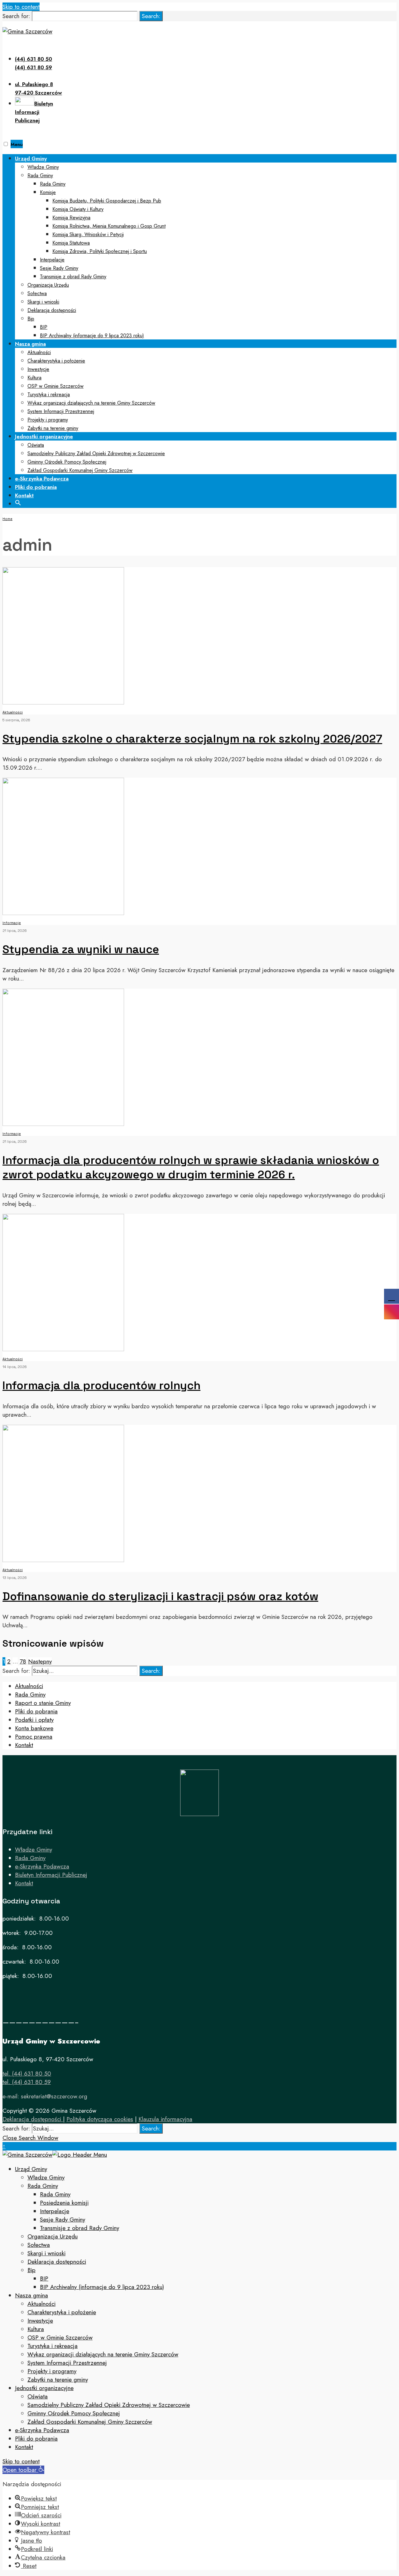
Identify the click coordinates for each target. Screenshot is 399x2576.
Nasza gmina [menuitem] (31, 2295)
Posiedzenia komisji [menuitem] (64, 2203)
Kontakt (24, 495)
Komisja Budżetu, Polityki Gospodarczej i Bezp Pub (107, 201)
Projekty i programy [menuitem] (52, 2371)
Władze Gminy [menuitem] (46, 2177)
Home (7, 519)
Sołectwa (37, 293)
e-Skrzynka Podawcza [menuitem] (42, 2430)
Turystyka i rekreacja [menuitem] (53, 2346)
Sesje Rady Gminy (59, 268)
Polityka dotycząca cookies (100, 2119)
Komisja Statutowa (71, 243)
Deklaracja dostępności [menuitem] (57, 2262)
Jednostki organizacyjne (44, 436)
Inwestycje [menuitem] (40, 2321)
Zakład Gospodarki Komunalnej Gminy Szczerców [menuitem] (90, 2422)
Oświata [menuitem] (38, 2396)
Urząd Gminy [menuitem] (31, 2169)
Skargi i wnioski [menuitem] (46, 2253)
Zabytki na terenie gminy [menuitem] (58, 2380)
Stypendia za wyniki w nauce (81, 949)
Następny (40, 1661)
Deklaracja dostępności (52, 310)
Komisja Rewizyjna (71, 218)
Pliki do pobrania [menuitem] (36, 2439)
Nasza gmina (30, 344)
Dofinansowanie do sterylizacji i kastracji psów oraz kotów (160, 1596)
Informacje (12, 923)
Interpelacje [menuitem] (55, 2211)
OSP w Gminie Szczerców (55, 386)
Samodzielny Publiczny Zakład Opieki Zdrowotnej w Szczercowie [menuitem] (109, 2405)
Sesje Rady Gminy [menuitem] (62, 2220)
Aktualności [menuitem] (41, 2304)
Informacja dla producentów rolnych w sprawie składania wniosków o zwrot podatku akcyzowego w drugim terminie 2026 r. (191, 1167)
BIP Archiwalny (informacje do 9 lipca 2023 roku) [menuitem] (102, 2287)
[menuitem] (206, 247)
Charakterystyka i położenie (56, 361)
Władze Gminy (43, 167)
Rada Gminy (40, 175)
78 (23, 1661)
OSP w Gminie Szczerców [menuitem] (60, 2337)
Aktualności (39, 352)
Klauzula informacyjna (165, 2119)
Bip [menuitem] (31, 2270)
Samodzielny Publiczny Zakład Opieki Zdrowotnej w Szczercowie (96, 453)
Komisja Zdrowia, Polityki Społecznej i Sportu (100, 251)
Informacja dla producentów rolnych (101, 1385)
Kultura (34, 378)
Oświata (36, 445)
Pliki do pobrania (36, 487)
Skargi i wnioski (43, 302)
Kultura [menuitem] (36, 2329)
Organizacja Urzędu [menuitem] (53, 2236)
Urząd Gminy (31, 158)
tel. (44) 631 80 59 (27, 2082)
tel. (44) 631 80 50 (27, 2074)
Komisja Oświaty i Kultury (78, 209)
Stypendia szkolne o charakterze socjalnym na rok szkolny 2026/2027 (192, 739)
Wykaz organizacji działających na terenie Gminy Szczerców (91, 403)
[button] (18, 502)
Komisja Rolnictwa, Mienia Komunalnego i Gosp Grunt (109, 226)
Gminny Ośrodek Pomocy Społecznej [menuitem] (74, 2413)
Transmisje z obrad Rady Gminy (73, 277)
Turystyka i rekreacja (49, 394)
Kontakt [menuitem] (24, 2447)
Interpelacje (52, 260)
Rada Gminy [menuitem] (43, 2186)
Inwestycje (38, 369)
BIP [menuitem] (44, 2279)
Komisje (48, 192)
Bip (31, 319)
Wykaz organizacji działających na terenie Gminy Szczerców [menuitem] (103, 2354)
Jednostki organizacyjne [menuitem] (44, 2388)
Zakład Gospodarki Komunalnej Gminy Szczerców (80, 470)
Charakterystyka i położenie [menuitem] (62, 2312)
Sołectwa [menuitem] (39, 2245)
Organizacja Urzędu (48, 285)
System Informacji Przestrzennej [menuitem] (67, 2363)
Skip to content (21, 7)
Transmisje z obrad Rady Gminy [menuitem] (79, 2228)
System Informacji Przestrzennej (61, 411)
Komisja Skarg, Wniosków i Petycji (88, 234)
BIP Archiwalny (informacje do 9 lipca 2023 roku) (92, 336)
